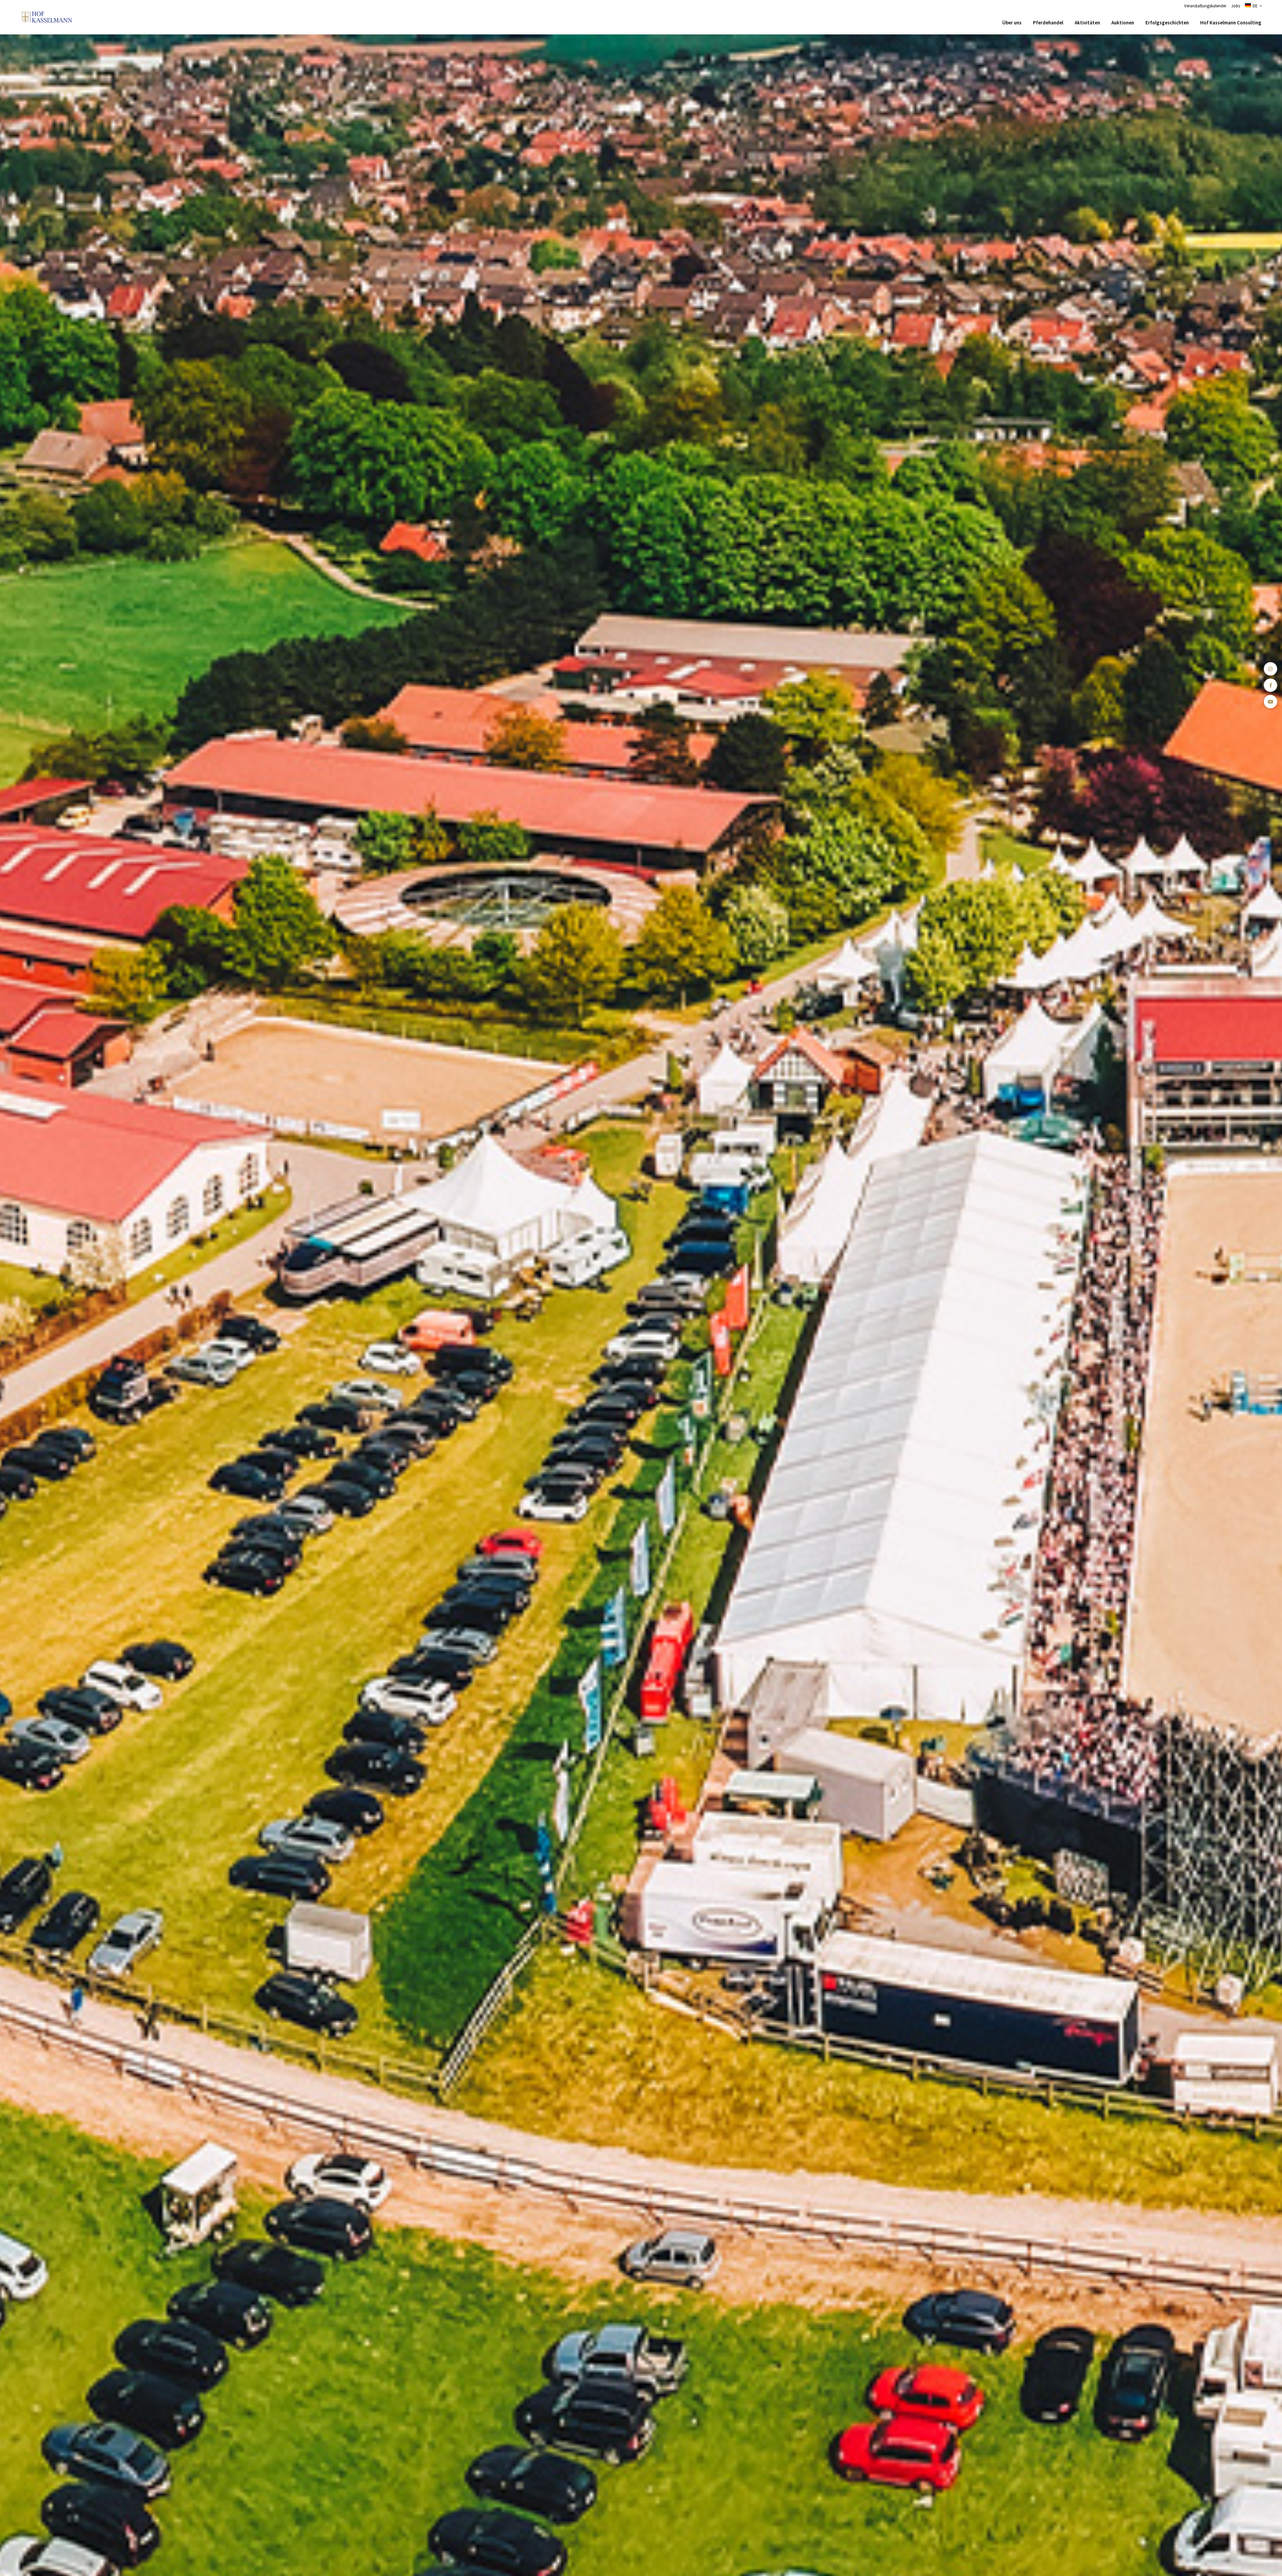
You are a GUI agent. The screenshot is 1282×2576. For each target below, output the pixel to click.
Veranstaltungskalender (1205, 6)
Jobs (1236, 6)
